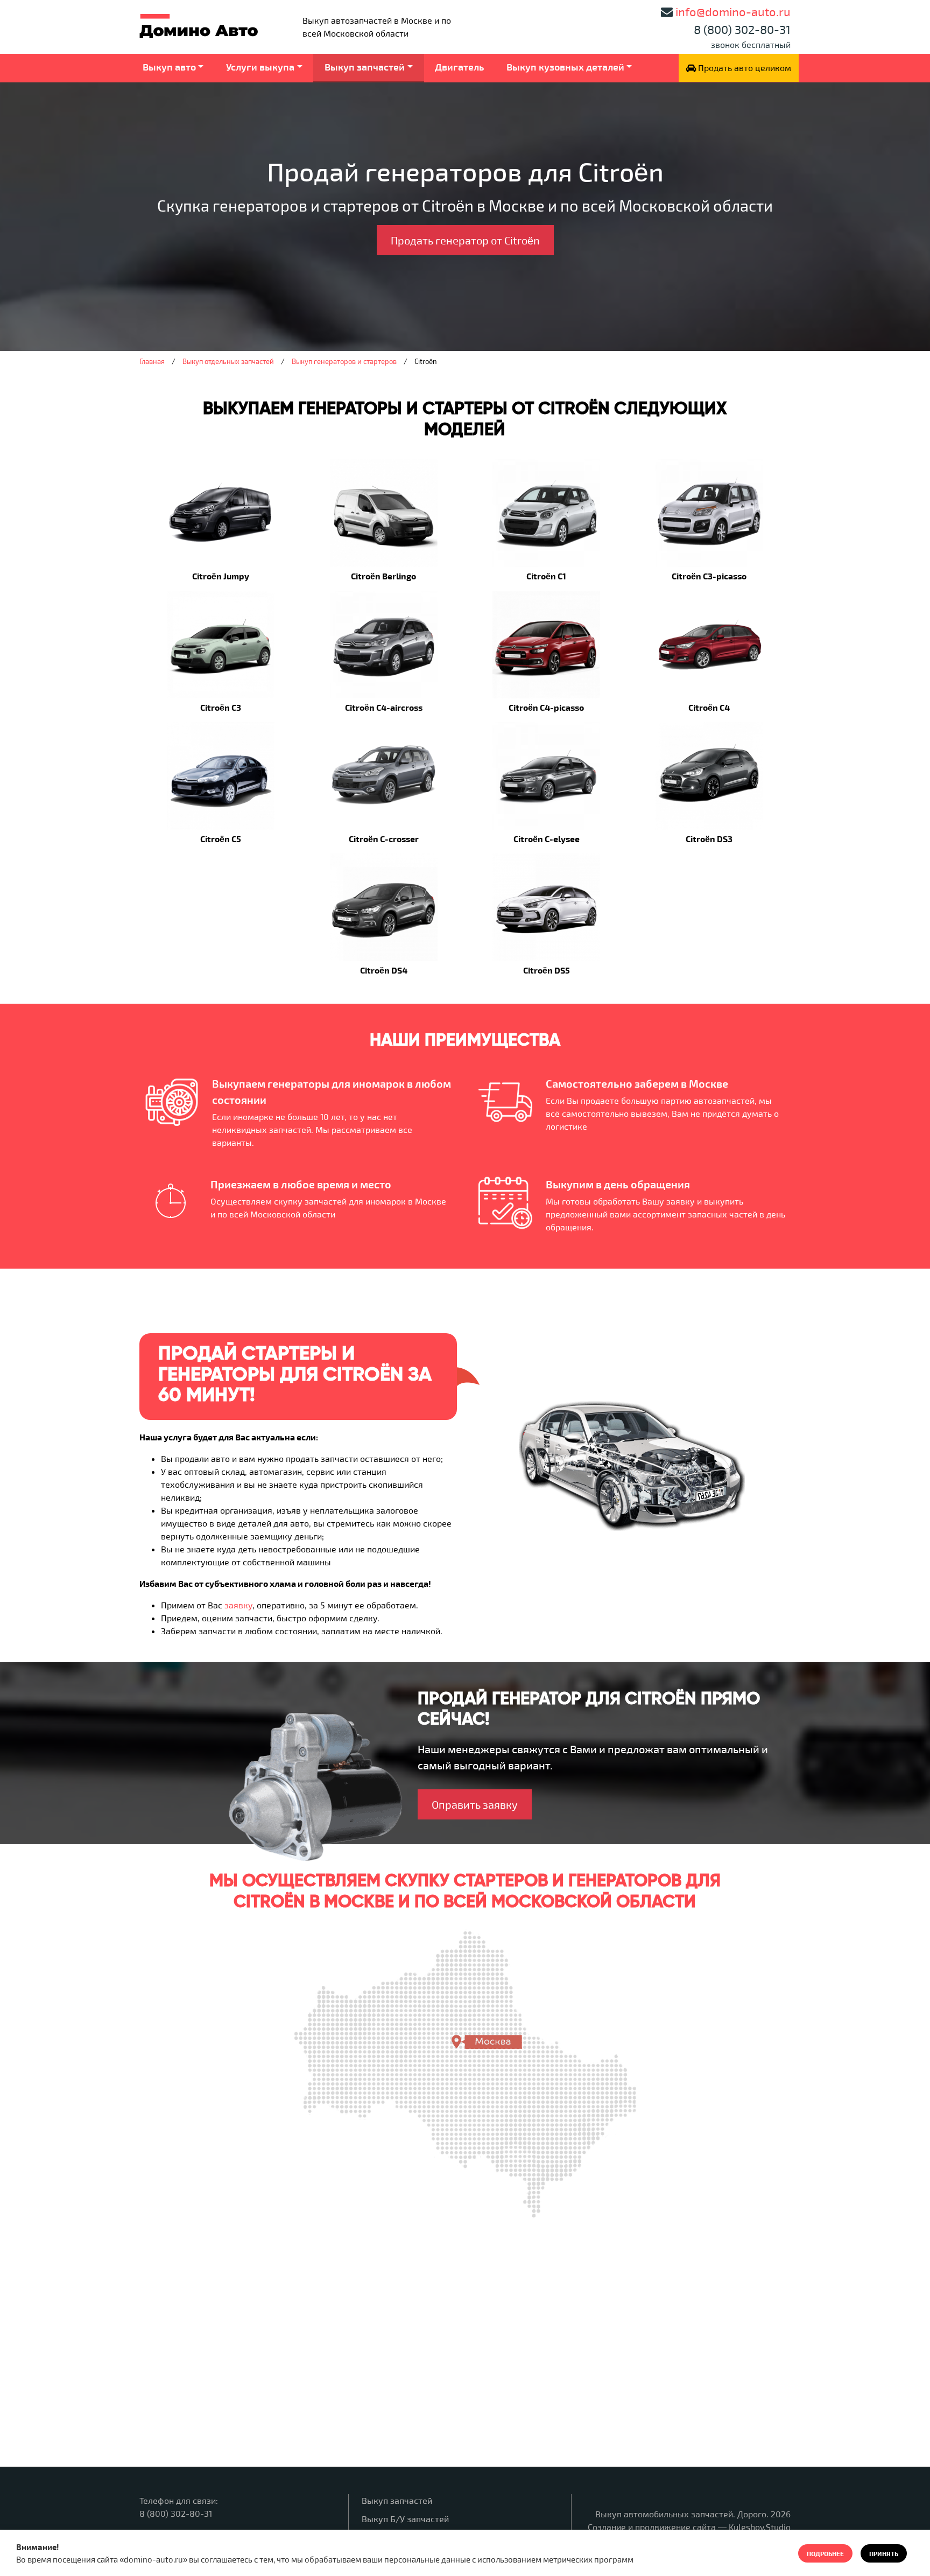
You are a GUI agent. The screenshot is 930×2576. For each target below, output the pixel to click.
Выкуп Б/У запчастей (405, 2519)
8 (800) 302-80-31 (742, 29)
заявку (238, 1605)
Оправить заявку (475, 1804)
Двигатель (459, 67)
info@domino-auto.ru (733, 11)
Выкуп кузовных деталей (565, 67)
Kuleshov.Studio (760, 2527)
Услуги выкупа (260, 67)
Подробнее (825, 2553)
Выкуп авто (169, 67)
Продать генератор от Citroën (465, 240)
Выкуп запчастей (365, 67)
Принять (884, 2553)
